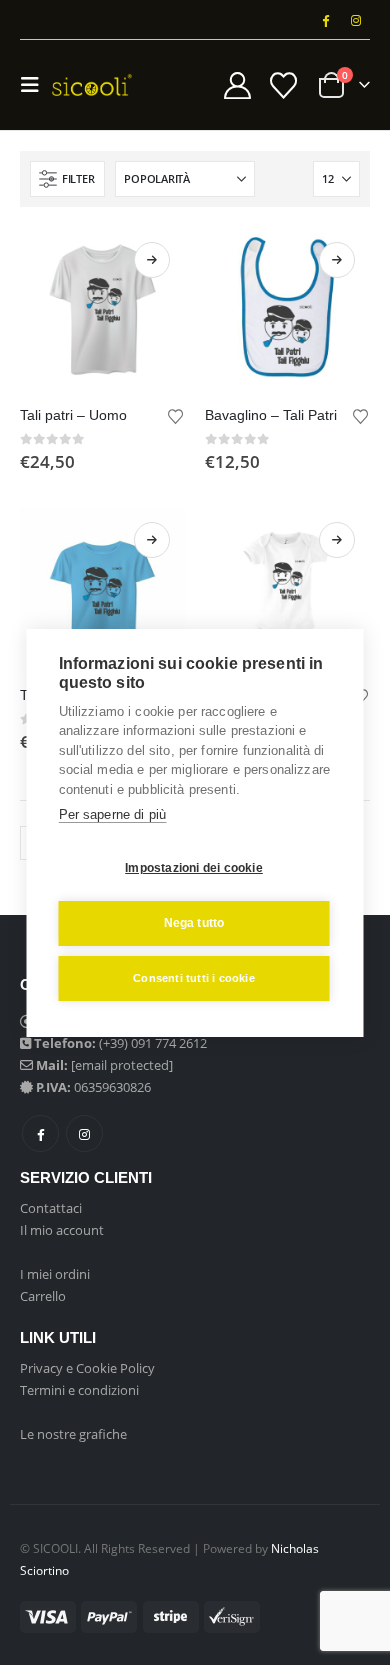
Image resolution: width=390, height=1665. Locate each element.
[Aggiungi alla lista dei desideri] (176, 415)
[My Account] (238, 85)
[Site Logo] (92, 84)
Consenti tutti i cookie (194, 978)
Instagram (84, 1133)
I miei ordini (55, 1274)
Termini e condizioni (79, 1390)
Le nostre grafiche (73, 1434)
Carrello (43, 1296)
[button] (36, 85)
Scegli (152, 260)
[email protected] (122, 1065)
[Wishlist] (283, 85)
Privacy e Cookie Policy (87, 1368)
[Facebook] (325, 20)
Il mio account (62, 1230)
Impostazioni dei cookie (194, 868)
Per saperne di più (113, 814)
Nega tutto (194, 923)
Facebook (40, 1133)
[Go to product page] (102, 309)
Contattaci (51, 1208)
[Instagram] (356, 20)
